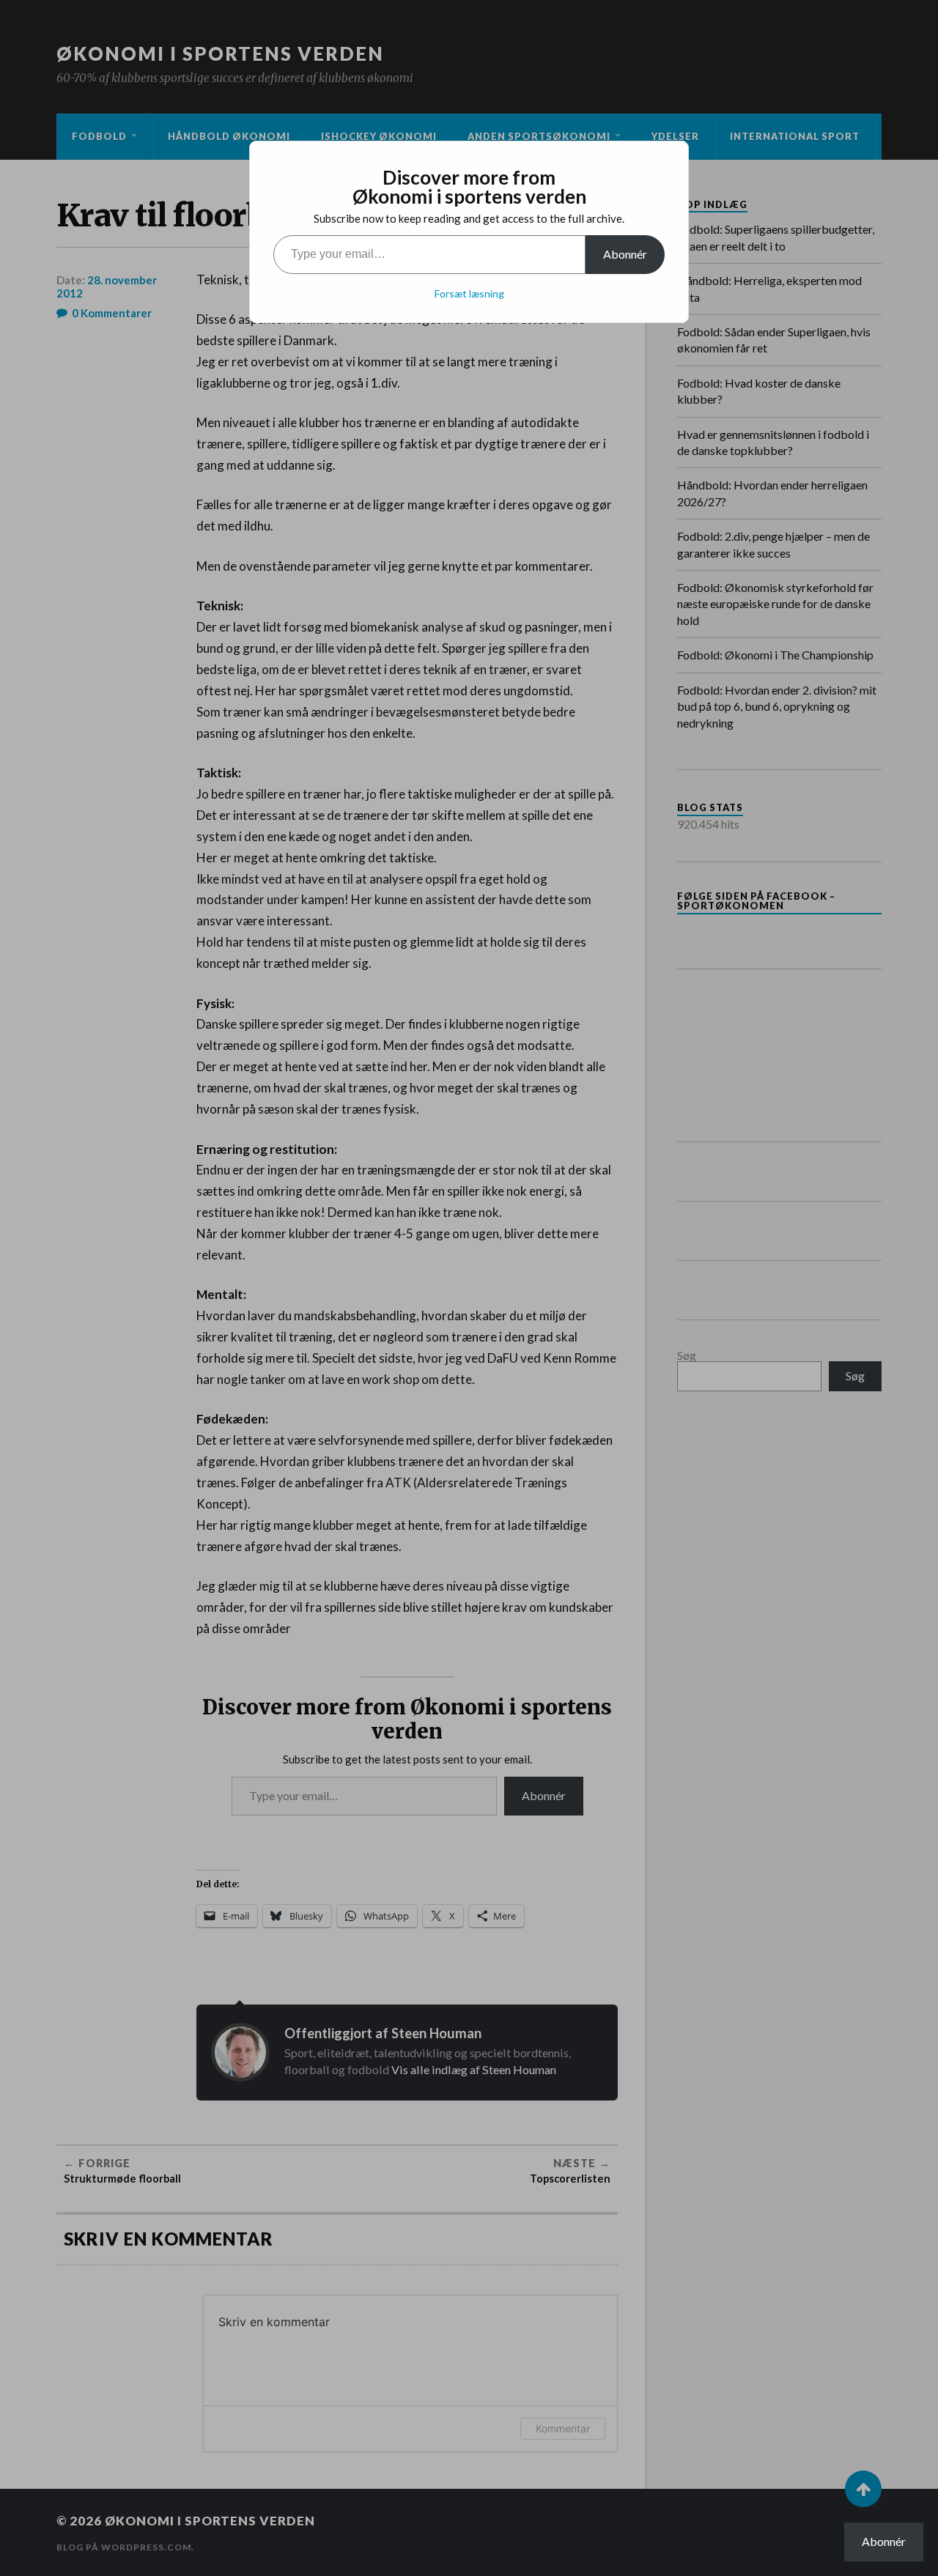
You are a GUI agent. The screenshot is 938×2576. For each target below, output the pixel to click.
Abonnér (625, 254)
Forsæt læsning (469, 293)
